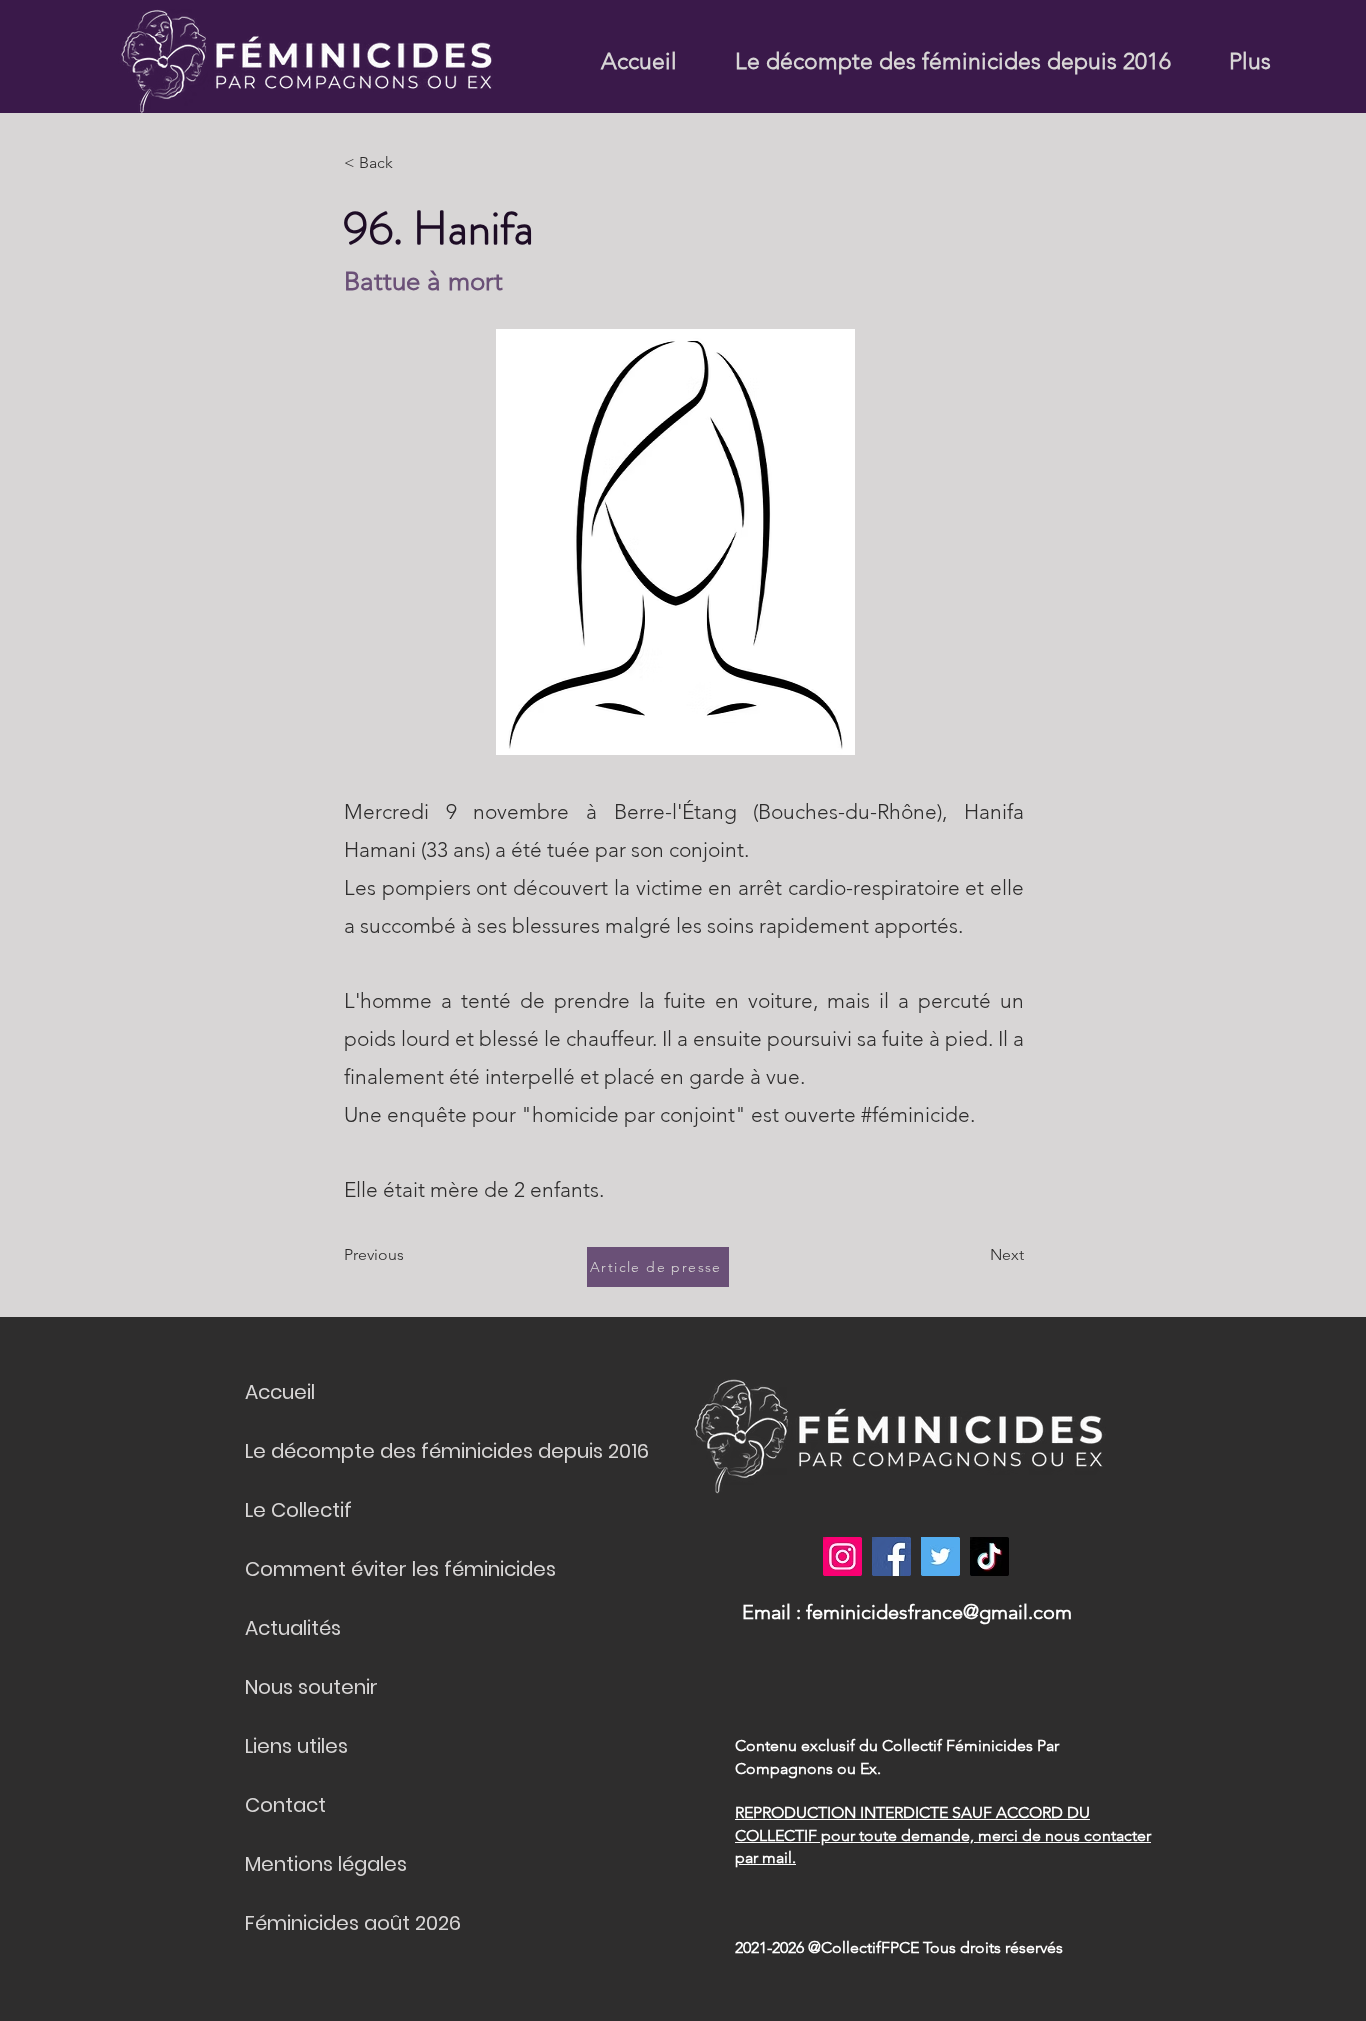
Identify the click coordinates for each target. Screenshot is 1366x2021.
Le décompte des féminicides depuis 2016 (447, 1451)
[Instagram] (842, 1556)
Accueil (280, 1392)
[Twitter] (940, 1556)
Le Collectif (298, 1510)
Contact (285, 1805)
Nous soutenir (311, 1687)
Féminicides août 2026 (353, 1923)
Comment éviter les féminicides (400, 1569)
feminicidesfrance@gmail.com (939, 1612)
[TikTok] (989, 1556)
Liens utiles (296, 1746)
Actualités (293, 1628)
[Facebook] (891, 1556)
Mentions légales (326, 1864)
